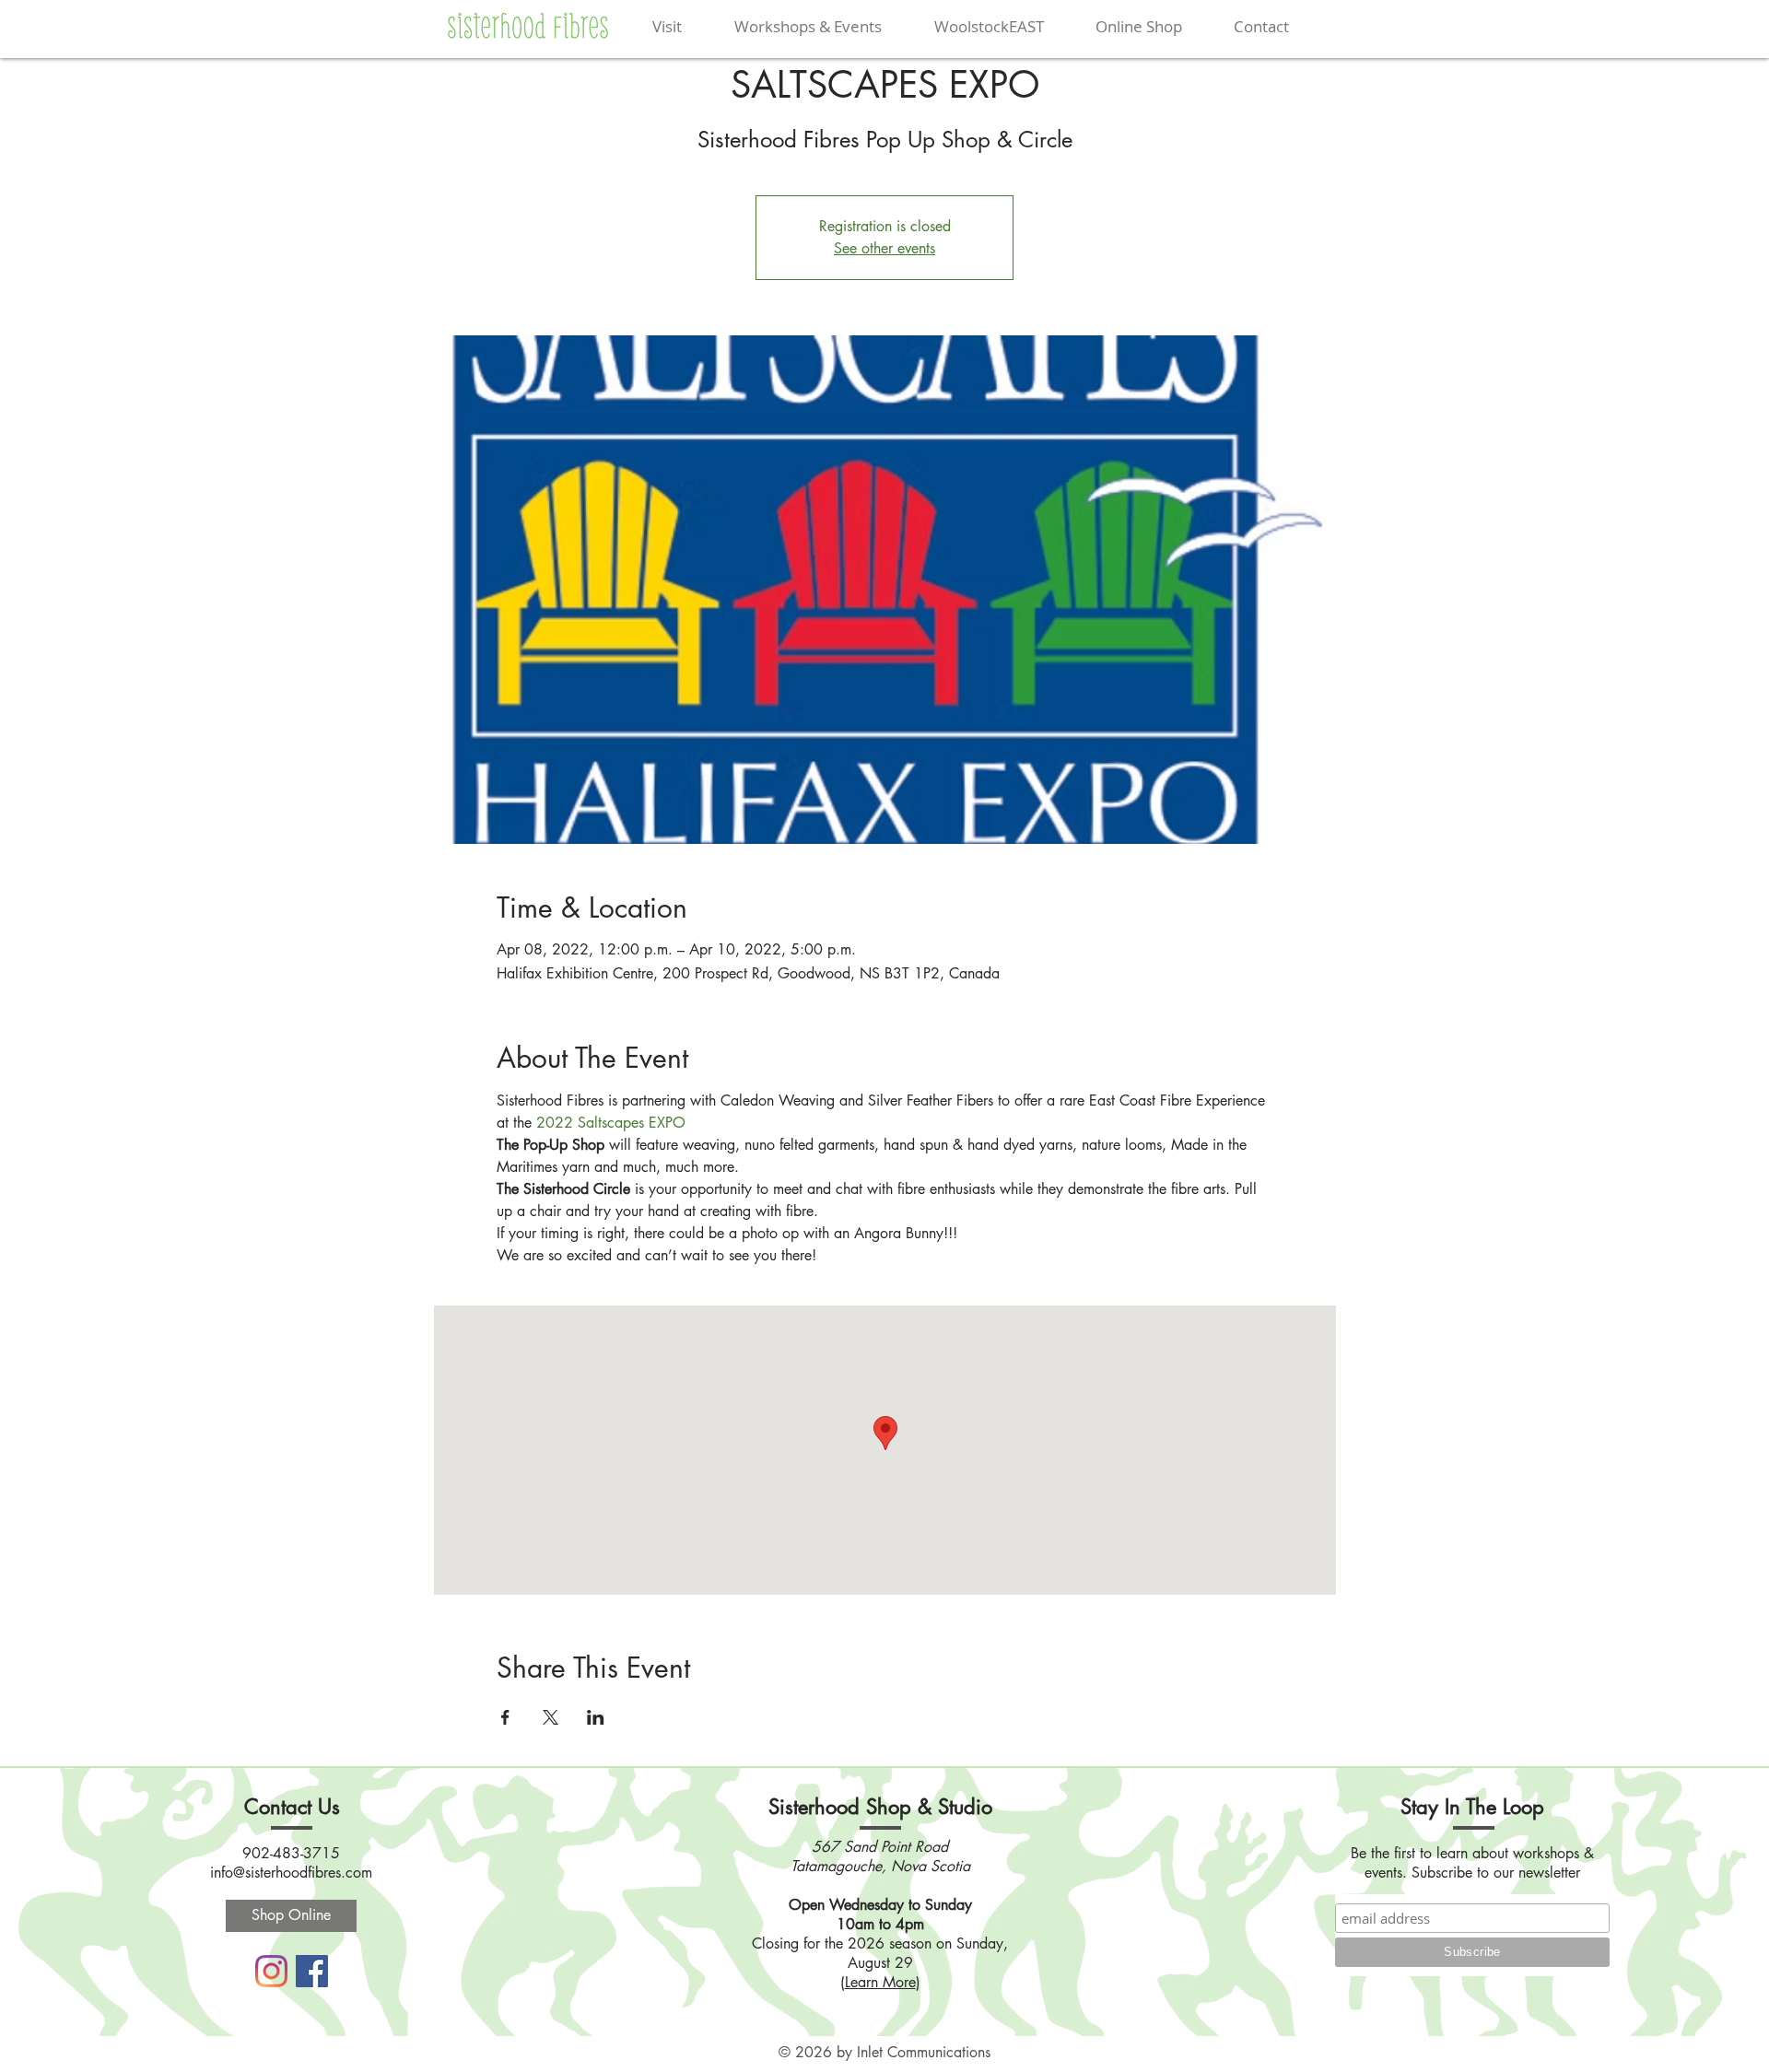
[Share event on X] (551, 1717)
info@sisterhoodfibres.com (291, 1873)
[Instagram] (271, 1971)
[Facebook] (312, 1971)
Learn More (880, 1982)
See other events (884, 248)
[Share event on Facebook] (505, 1717)
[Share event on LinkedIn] (596, 1717)
